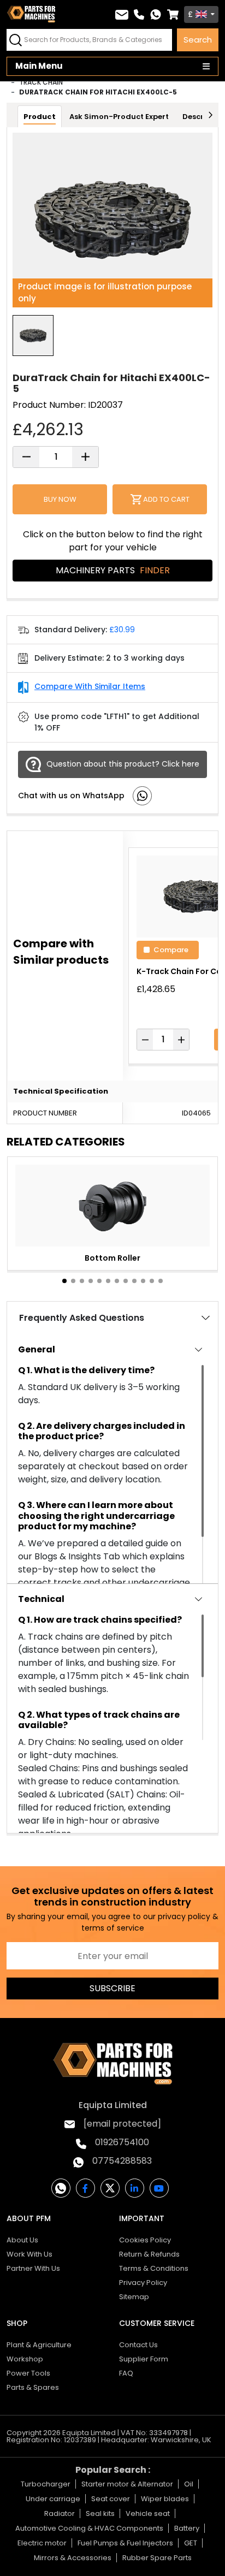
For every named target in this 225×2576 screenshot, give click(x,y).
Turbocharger (46, 2484)
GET (191, 2543)
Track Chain (41, 82)
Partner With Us (33, 2268)
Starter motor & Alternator (127, 2484)
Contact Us (138, 2345)
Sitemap (134, 2297)
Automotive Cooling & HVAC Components (89, 2528)
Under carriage (53, 2499)
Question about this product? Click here (123, 764)
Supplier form (144, 2359)
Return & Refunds (149, 2254)
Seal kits (100, 2513)
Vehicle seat (148, 2513)
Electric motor (42, 2543)
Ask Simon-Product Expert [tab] (119, 117)
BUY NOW (60, 499)
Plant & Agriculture (39, 2345)
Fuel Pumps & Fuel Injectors (125, 2543)
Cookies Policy (145, 2240)
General (37, 1349)
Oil (189, 2484)
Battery (187, 2528)
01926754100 (122, 2142)
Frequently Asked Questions (82, 1318)
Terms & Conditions (154, 2268)
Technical (41, 1599)
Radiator (60, 2513)
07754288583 (122, 2161)
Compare (171, 949)
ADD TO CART (166, 499)
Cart (173, 14)
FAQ (126, 2373)
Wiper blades (165, 2499)
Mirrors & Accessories (73, 2558)
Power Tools (28, 2373)
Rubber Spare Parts (157, 2558)
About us (22, 2240)
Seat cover (111, 2499)
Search (198, 40)
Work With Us (29, 2254)
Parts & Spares (33, 2387)
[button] (64, 1281)
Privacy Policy (143, 2283)
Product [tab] (40, 117)
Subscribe (112, 1988)
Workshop (25, 2359)
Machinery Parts (113, 570)
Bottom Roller (112, 1258)
